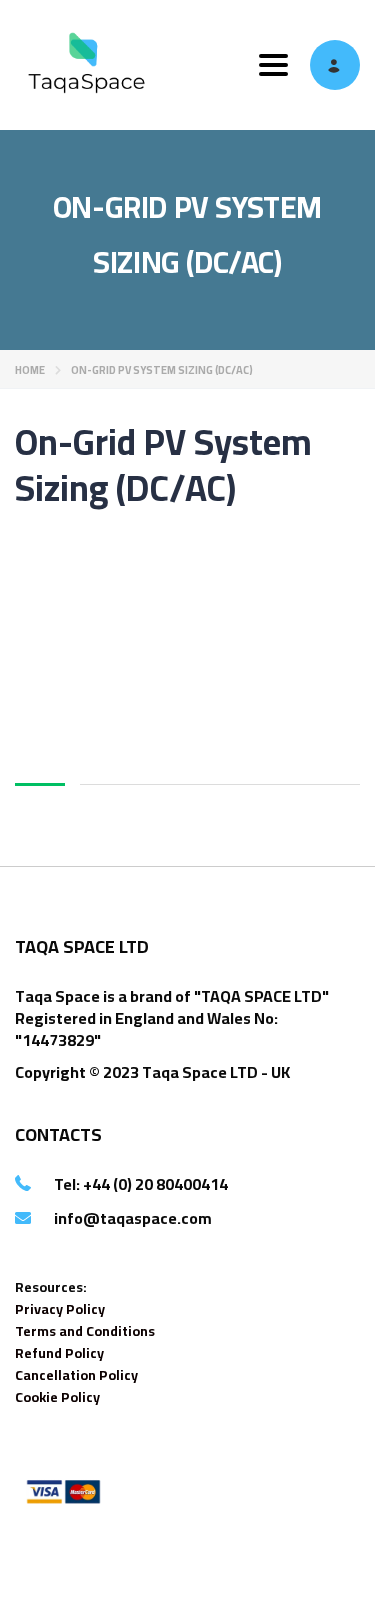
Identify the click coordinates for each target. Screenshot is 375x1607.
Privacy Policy (60, 1309)
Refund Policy (59, 1353)
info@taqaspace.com (133, 1218)
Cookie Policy (57, 1397)
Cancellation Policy (76, 1375)
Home (30, 370)
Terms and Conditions (85, 1331)
